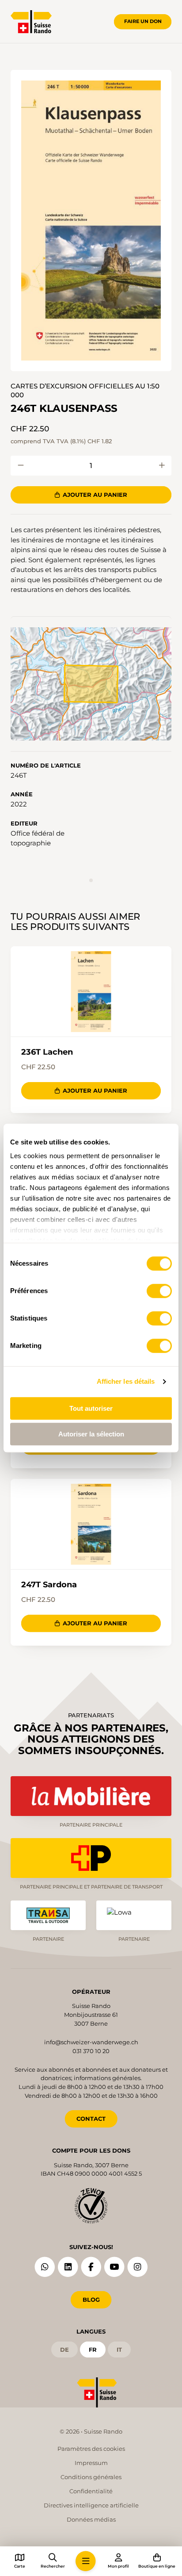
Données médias (91, 2519)
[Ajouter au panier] (21, 466)
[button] (91, 221)
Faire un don (143, 21)
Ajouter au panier (95, 495)
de (64, 2349)
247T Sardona (49, 1585)
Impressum (91, 2463)
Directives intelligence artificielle (91, 2505)
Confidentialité (91, 2491)
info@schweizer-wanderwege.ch (91, 2042)
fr (93, 2349)
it (119, 2349)
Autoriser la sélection (91, 1434)
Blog (91, 2300)
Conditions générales (91, 2477)
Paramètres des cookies (91, 2449)
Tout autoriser (91, 1408)
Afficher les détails (126, 1381)
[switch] (159, 1291)
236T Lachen (47, 1052)
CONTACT (91, 2119)
